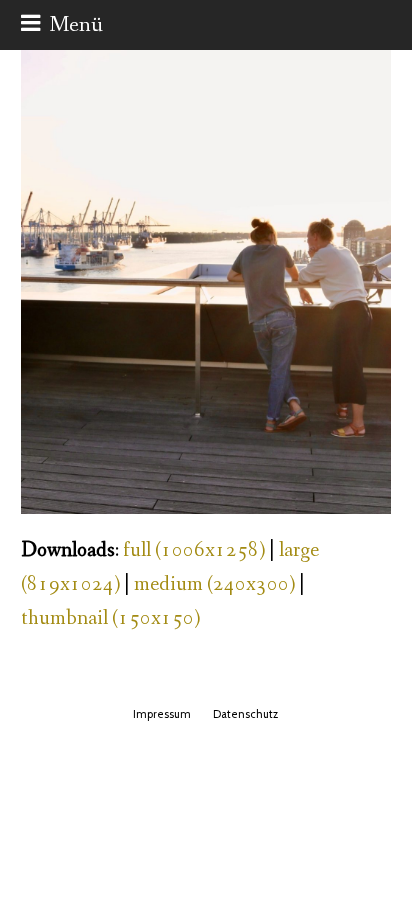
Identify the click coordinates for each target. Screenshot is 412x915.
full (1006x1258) (194, 550)
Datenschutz (245, 714)
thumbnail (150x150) (110, 618)
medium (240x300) (214, 584)
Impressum (162, 714)
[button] (62, 25)
